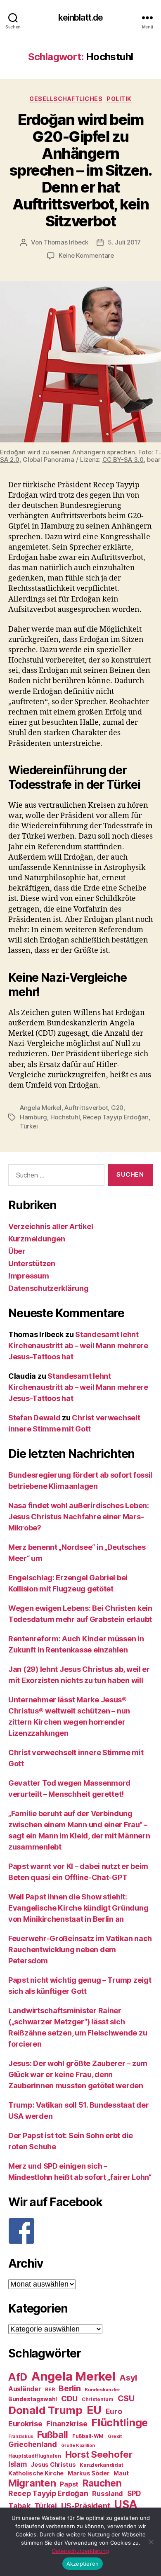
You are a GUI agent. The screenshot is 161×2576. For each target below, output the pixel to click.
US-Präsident (86, 2505)
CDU (69, 2399)
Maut (121, 2473)
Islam (18, 2464)
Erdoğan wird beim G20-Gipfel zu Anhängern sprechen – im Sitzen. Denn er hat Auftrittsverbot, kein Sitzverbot (81, 170)
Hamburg (33, 1117)
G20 (117, 1108)
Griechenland (33, 2444)
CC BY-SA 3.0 (123, 459)
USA (126, 2504)
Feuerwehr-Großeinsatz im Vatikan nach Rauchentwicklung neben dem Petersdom (80, 1950)
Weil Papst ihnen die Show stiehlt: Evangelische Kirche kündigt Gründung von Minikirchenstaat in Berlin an (78, 1908)
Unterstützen (32, 1263)
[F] (80, 2231)
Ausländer (25, 2389)
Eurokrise (25, 2424)
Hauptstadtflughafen (35, 2456)
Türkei (29, 1126)
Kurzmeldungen (37, 1239)
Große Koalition (78, 2446)
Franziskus (21, 2436)
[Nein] (151, 2542)
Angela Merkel (41, 1108)
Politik (119, 99)
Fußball (53, 2434)
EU (94, 2410)
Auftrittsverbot (86, 1108)
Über (17, 1251)
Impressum (29, 1276)
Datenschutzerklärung (49, 1288)
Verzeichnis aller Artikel (51, 1226)
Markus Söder (89, 2473)
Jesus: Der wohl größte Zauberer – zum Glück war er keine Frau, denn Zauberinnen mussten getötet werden (78, 2074)
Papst (69, 2484)
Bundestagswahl (33, 2399)
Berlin (70, 2388)
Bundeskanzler (102, 2390)
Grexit (115, 2436)
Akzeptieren (83, 2564)
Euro (114, 2411)
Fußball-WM (88, 2436)
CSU (126, 2398)
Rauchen (102, 2483)
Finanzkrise (67, 2424)
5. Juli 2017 (124, 242)
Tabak (19, 2506)
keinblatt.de (81, 18)
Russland (108, 2494)
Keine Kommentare (86, 255)
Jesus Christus (53, 2465)
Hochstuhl (65, 1117)
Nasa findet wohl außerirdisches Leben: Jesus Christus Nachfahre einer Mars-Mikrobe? (79, 1517)
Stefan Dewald (34, 1418)
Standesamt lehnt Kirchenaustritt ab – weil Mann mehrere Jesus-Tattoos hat (78, 1346)
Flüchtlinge (120, 2423)
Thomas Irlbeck (66, 242)
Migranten (32, 2483)
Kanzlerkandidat (101, 2465)
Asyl (128, 2378)
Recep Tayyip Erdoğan (116, 1117)
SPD (134, 2493)
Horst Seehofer (99, 2454)
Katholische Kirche (36, 2473)
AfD (18, 2377)
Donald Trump (45, 2410)
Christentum (98, 2399)
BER (50, 2389)
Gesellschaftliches (66, 99)
